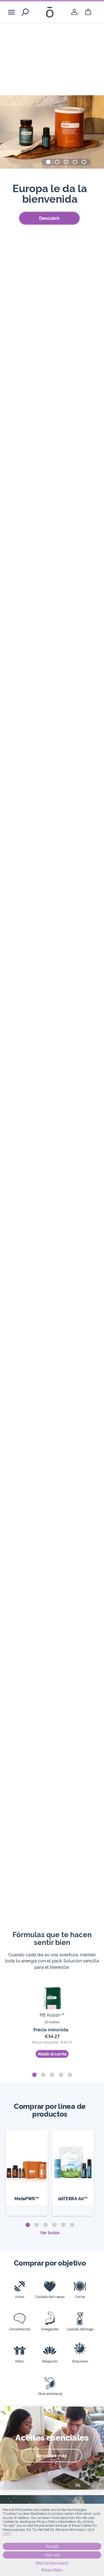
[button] (48, 162)
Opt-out (52, 2555)
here (7, 2534)
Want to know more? (52, 2563)
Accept (52, 2546)
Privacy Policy (52, 2570)
